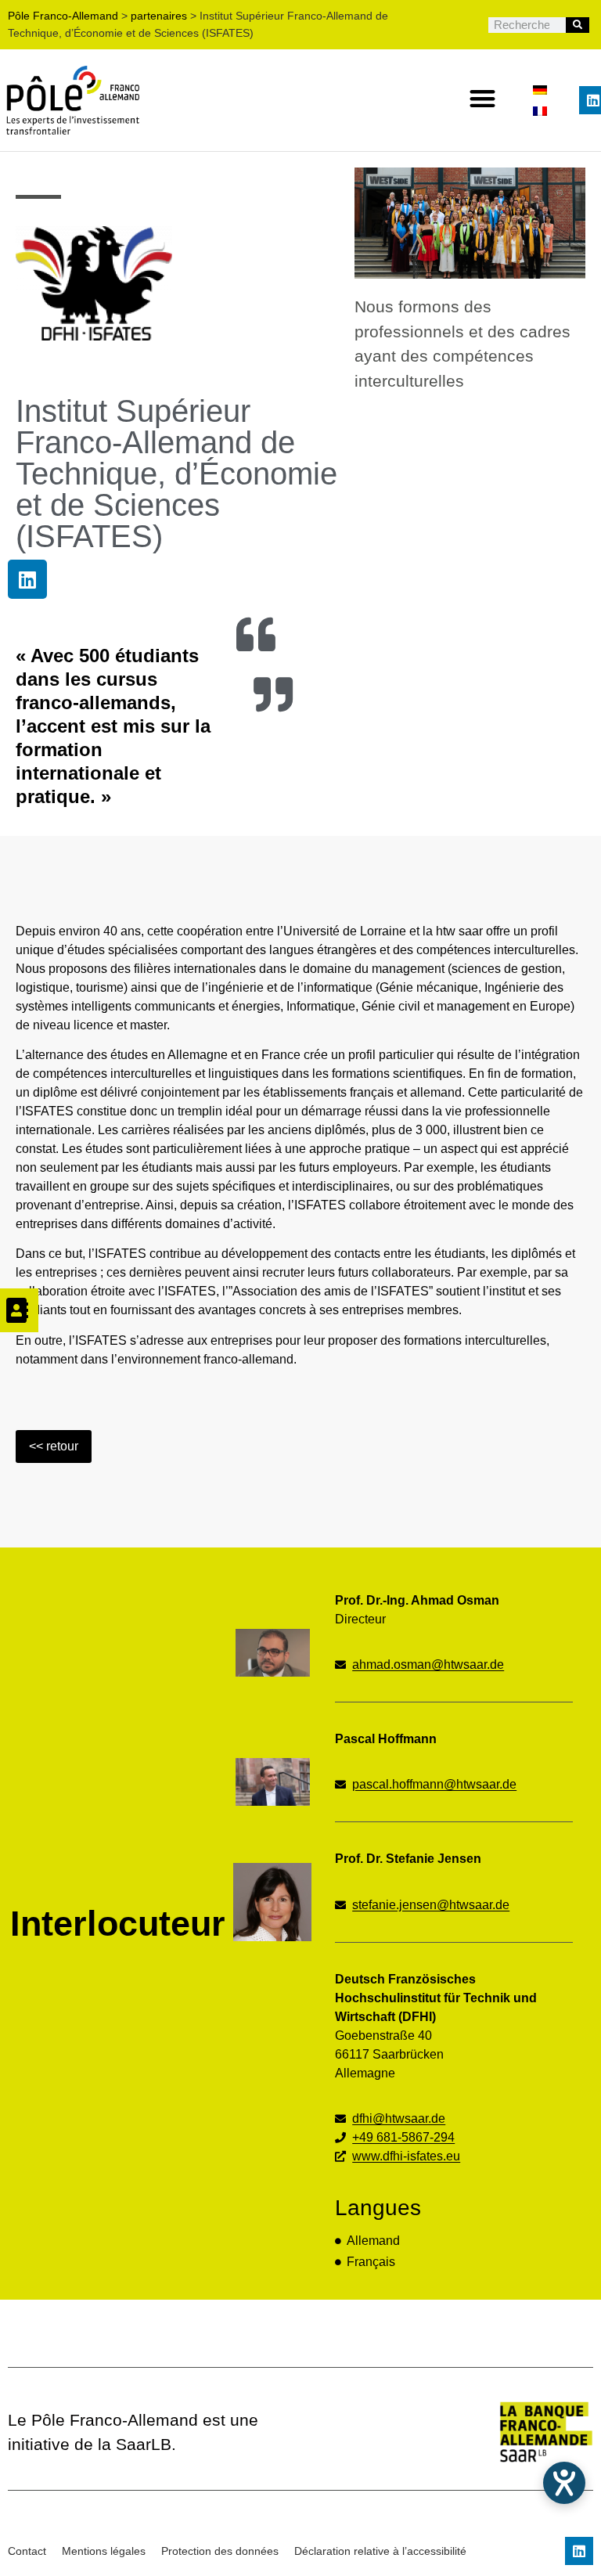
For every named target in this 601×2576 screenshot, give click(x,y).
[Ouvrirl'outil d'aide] (564, 2483)
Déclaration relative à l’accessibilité (380, 2551)
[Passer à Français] (540, 111)
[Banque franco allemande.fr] (476, 2432)
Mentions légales (104, 2551)
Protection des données (220, 2551)
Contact (27, 2551)
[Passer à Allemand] (540, 90)
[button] (483, 98)
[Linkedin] (27, 579)
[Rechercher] (578, 25)
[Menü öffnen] (19, 1310)
